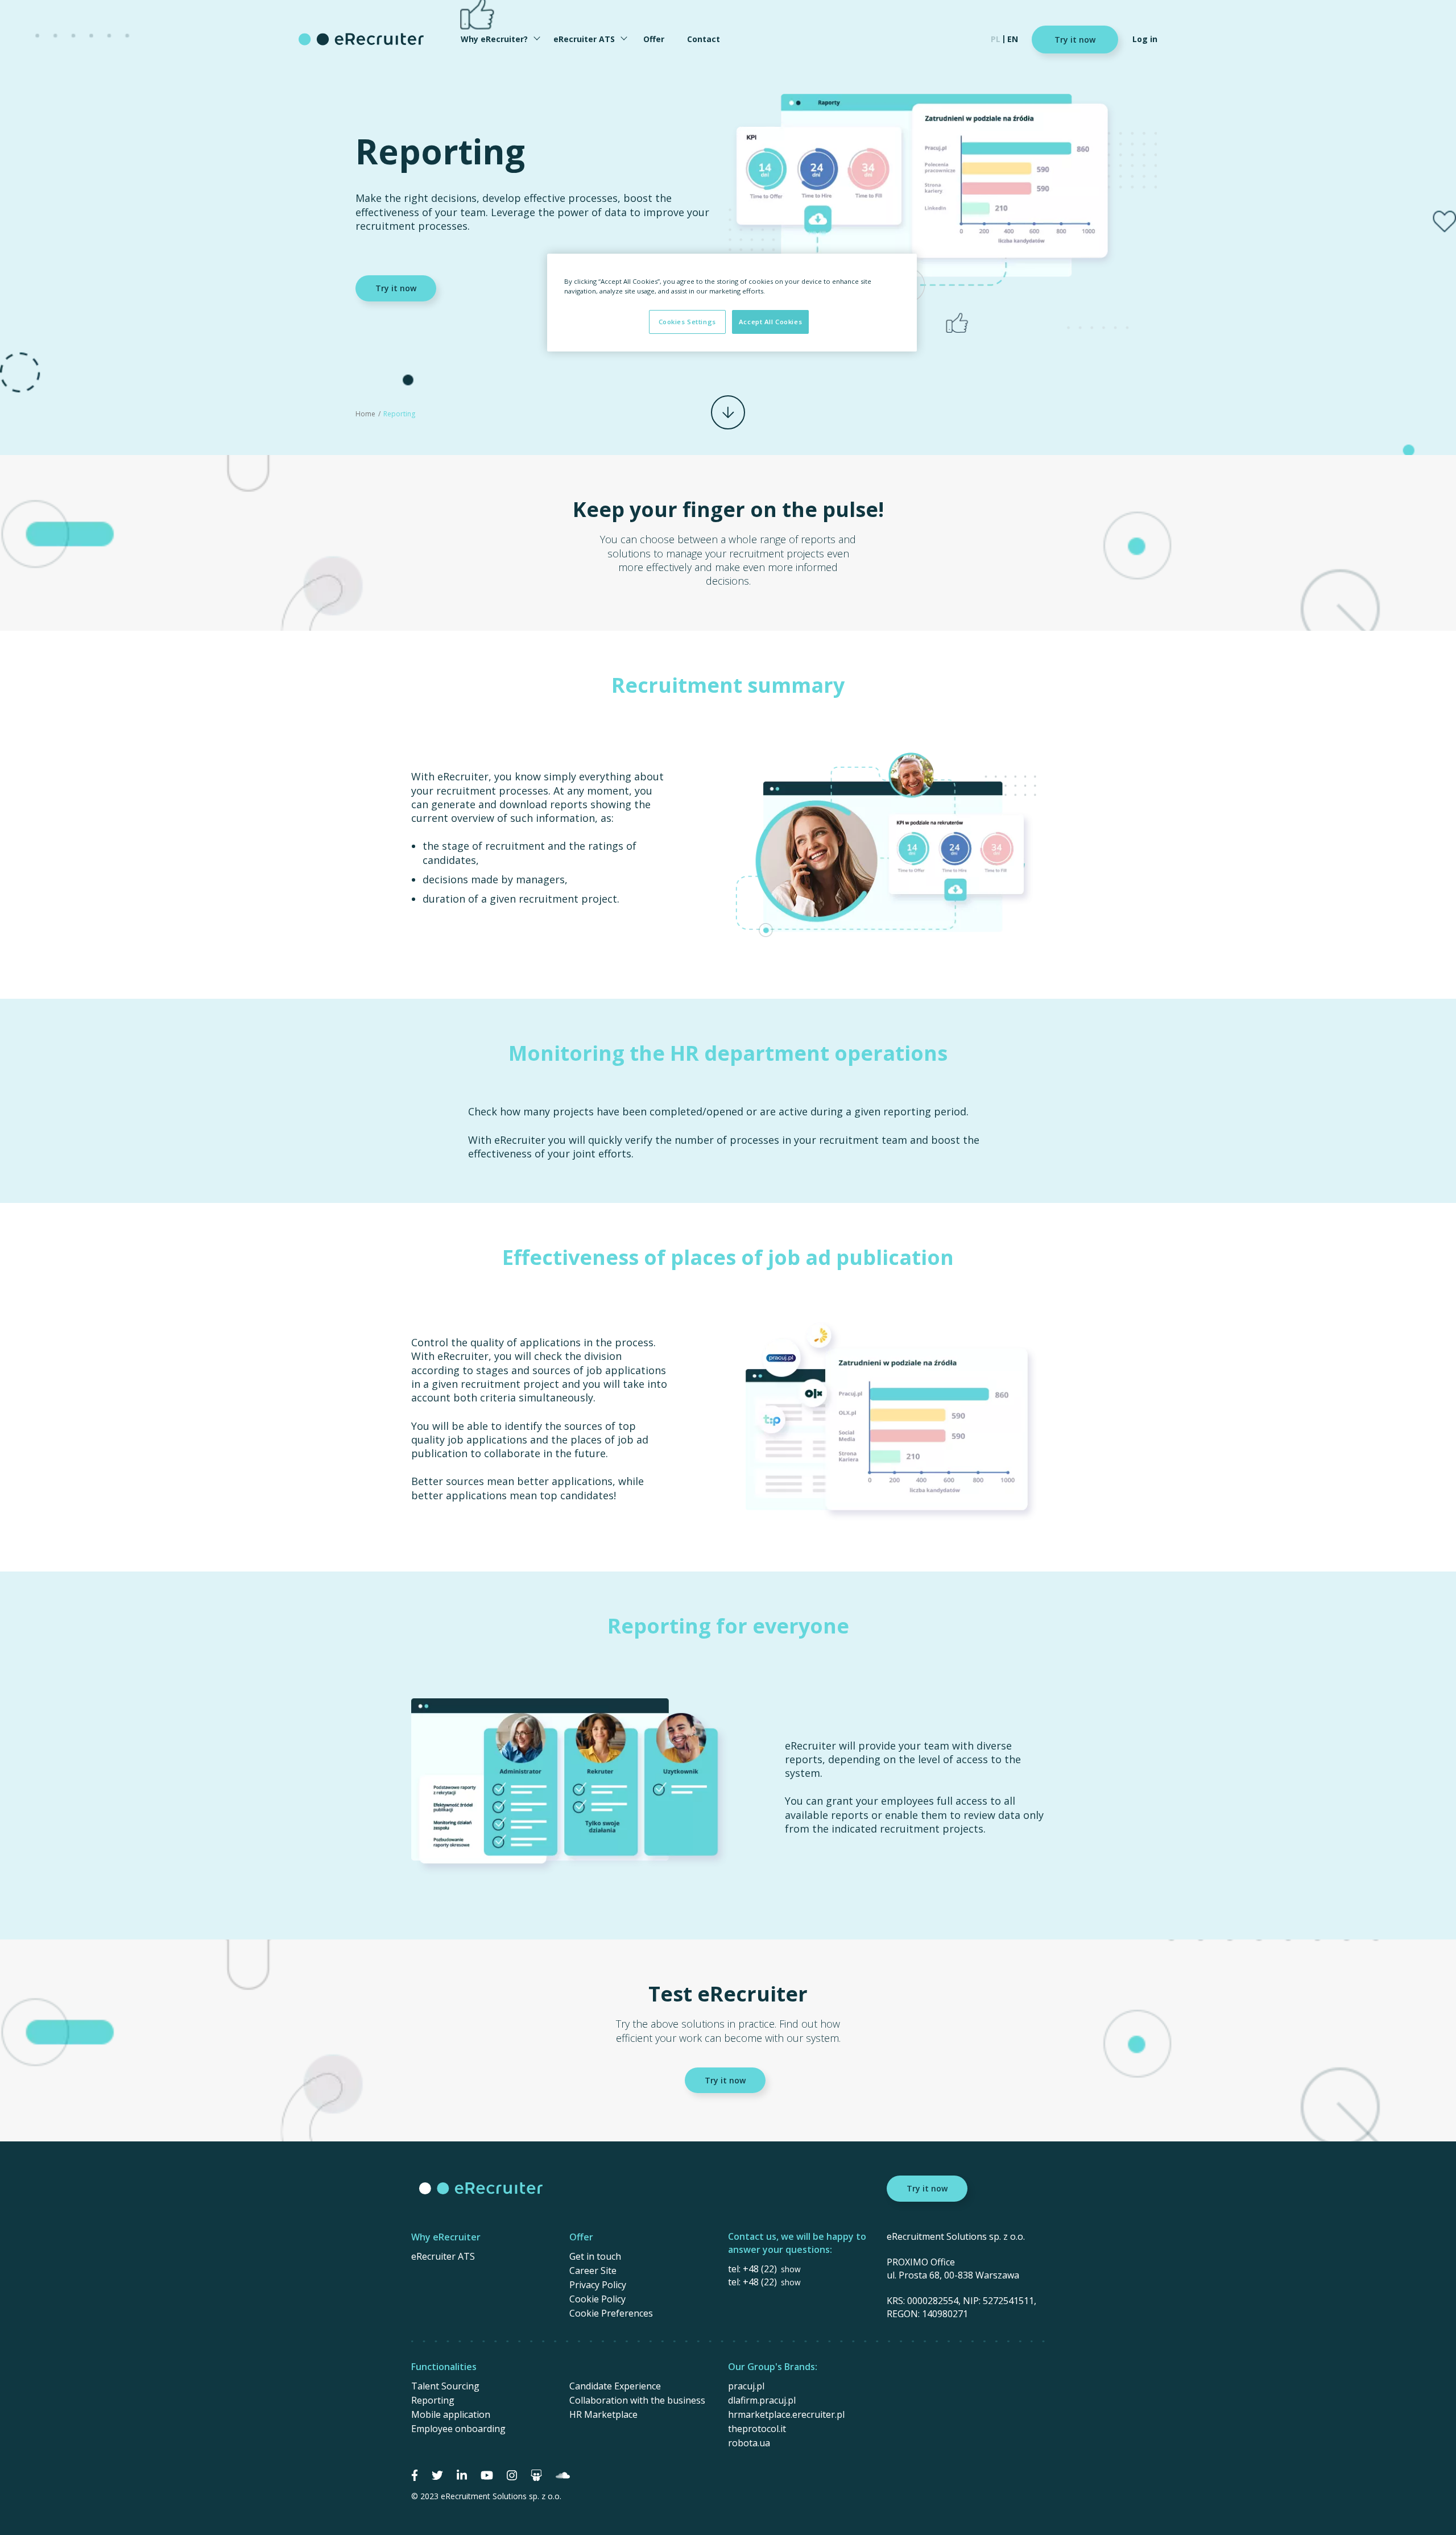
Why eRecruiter (446, 2237)
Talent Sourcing (445, 2386)
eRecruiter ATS (584, 39)
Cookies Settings (687, 322)
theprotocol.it (757, 2429)
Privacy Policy (598, 2285)
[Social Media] (415, 2475)
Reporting (433, 2400)
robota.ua (749, 2443)
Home (365, 414)
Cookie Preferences (611, 2313)
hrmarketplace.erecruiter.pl (786, 2414)
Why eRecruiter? (494, 39)
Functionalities (444, 2367)
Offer (654, 39)
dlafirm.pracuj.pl (762, 2400)
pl (996, 39)
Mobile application (451, 2414)
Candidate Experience (615, 2386)
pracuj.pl (746, 2386)
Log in (1145, 39)
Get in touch (595, 2256)
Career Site (593, 2271)
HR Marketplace (603, 2414)
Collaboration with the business (637, 2400)
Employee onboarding (458, 2429)
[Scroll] (728, 412)
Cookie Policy (597, 2299)
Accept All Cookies (770, 322)
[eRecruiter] (361, 39)
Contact (704, 39)
